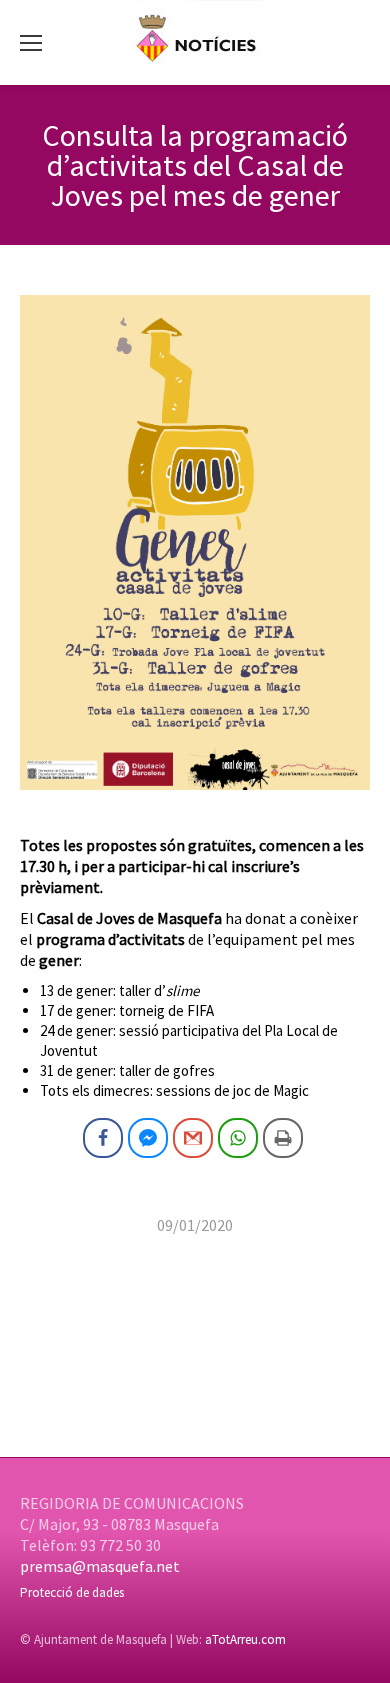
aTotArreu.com (245, 1639)
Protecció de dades (72, 1592)
